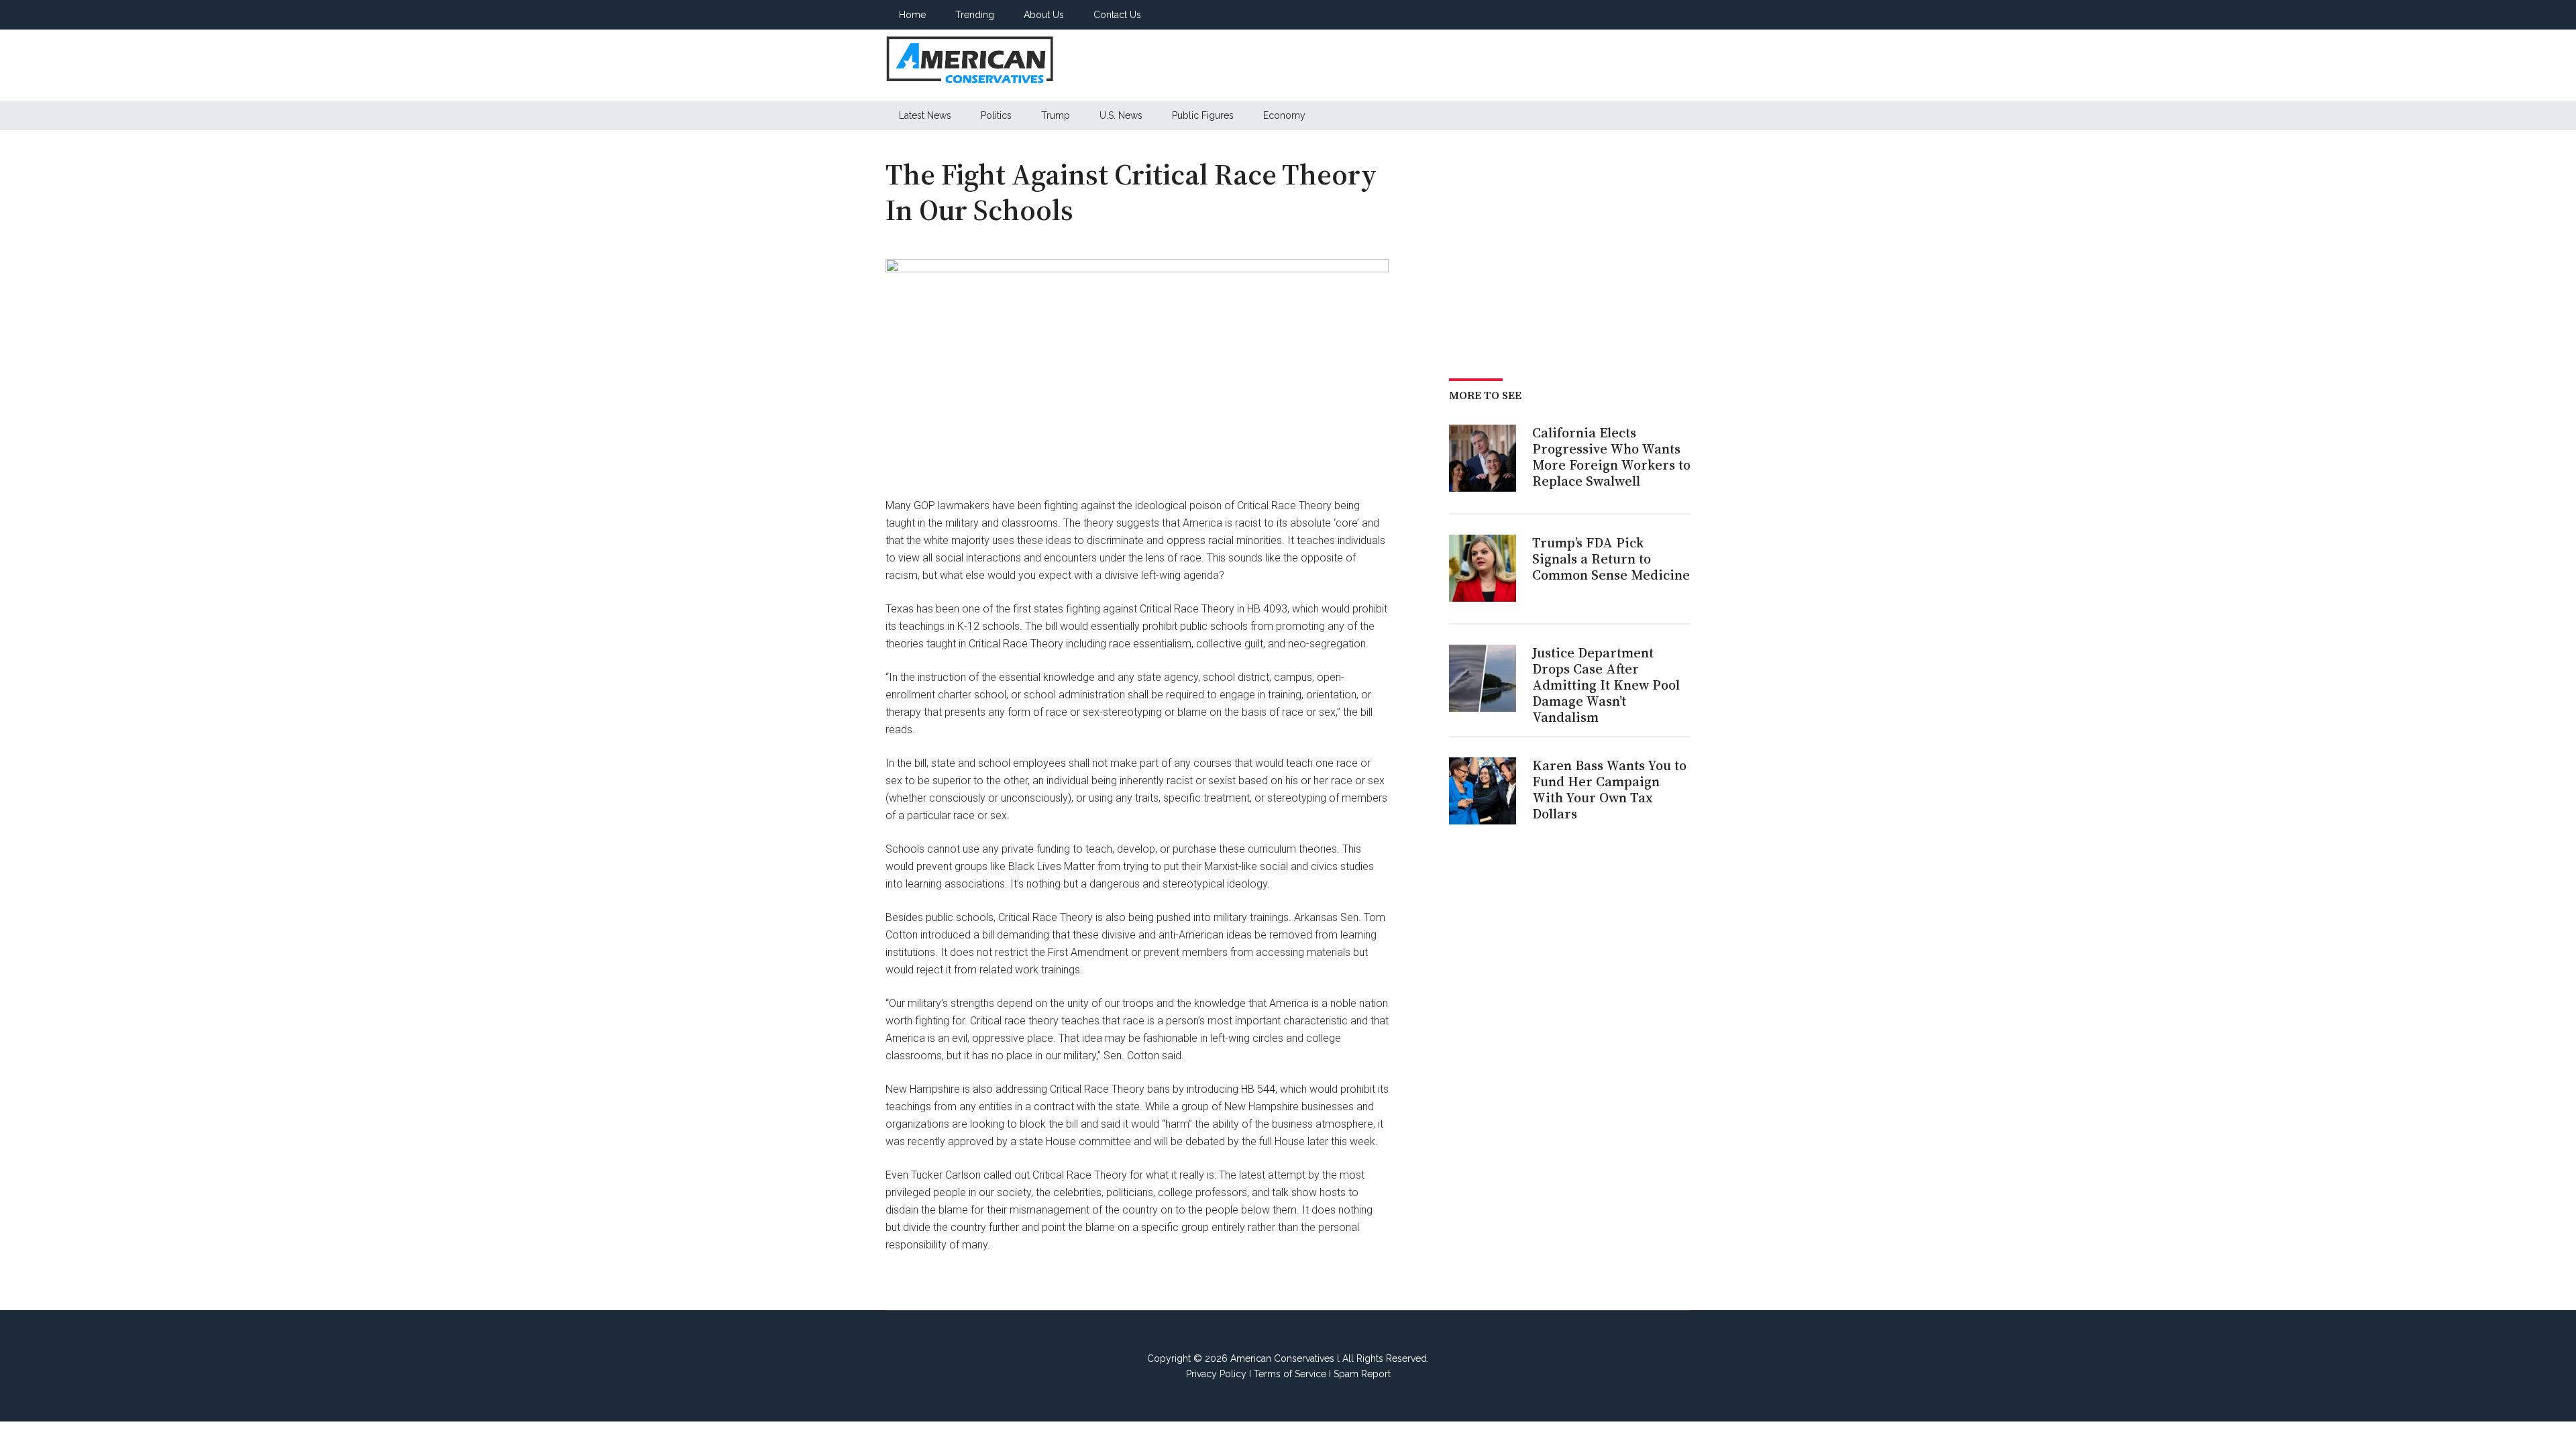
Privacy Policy (1216, 1374)
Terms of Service (1290, 1374)
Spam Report (1362, 1374)
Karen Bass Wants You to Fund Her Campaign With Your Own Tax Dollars (1609, 790)
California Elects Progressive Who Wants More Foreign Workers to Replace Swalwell (1611, 457)
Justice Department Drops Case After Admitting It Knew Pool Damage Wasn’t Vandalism (1606, 685)
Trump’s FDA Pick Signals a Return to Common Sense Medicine (1611, 559)
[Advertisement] (1446, 65)
